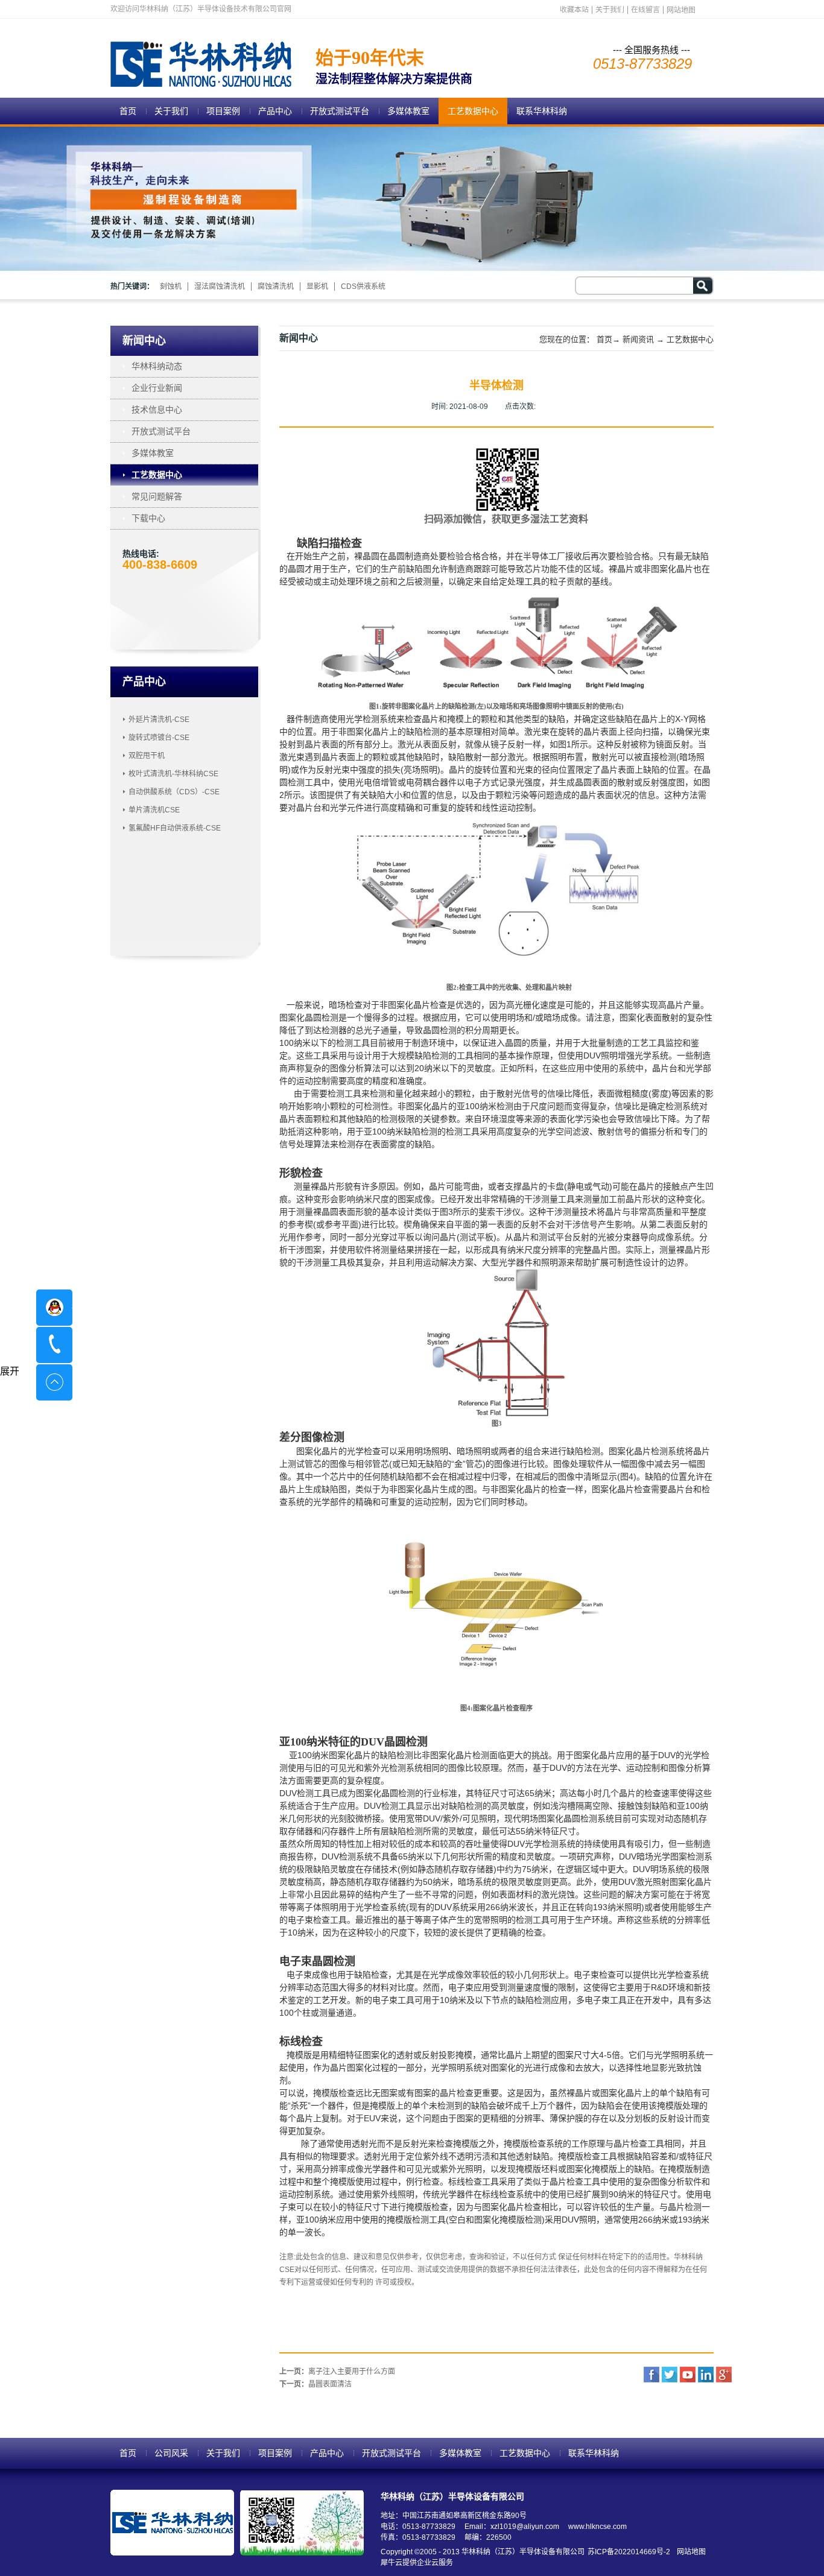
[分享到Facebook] (651, 2375)
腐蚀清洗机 (276, 286)
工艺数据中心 (690, 339)
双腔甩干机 (147, 756)
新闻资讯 (638, 339)
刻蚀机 (171, 286)
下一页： (315, 2384)
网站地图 (689, 2552)
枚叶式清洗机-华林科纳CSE (173, 774)
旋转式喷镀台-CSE (159, 738)
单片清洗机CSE (154, 810)
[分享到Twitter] (670, 2375)
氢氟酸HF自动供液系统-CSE (175, 828)
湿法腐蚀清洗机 (220, 286)
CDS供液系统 (363, 286)
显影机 (317, 286)
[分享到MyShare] (688, 2375)
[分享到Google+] (724, 2375)
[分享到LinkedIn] (706, 2375)
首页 (128, 111)
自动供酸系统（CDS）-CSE (174, 792)
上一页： (337, 2372)
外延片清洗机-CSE (159, 720)
